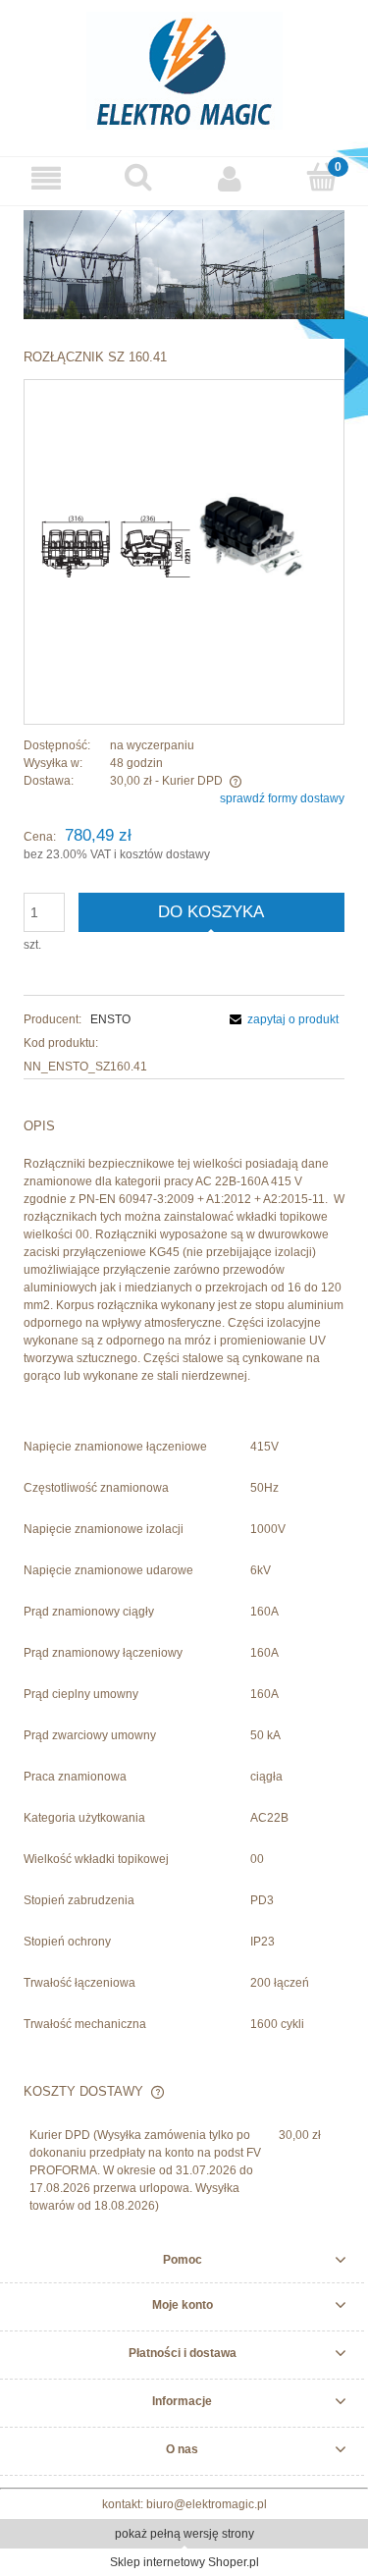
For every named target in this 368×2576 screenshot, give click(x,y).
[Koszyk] (322, 177)
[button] (46, 178)
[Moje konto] (231, 178)
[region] (184, 265)
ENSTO (110, 1019)
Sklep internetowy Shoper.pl (184, 2562)
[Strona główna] (184, 68)
